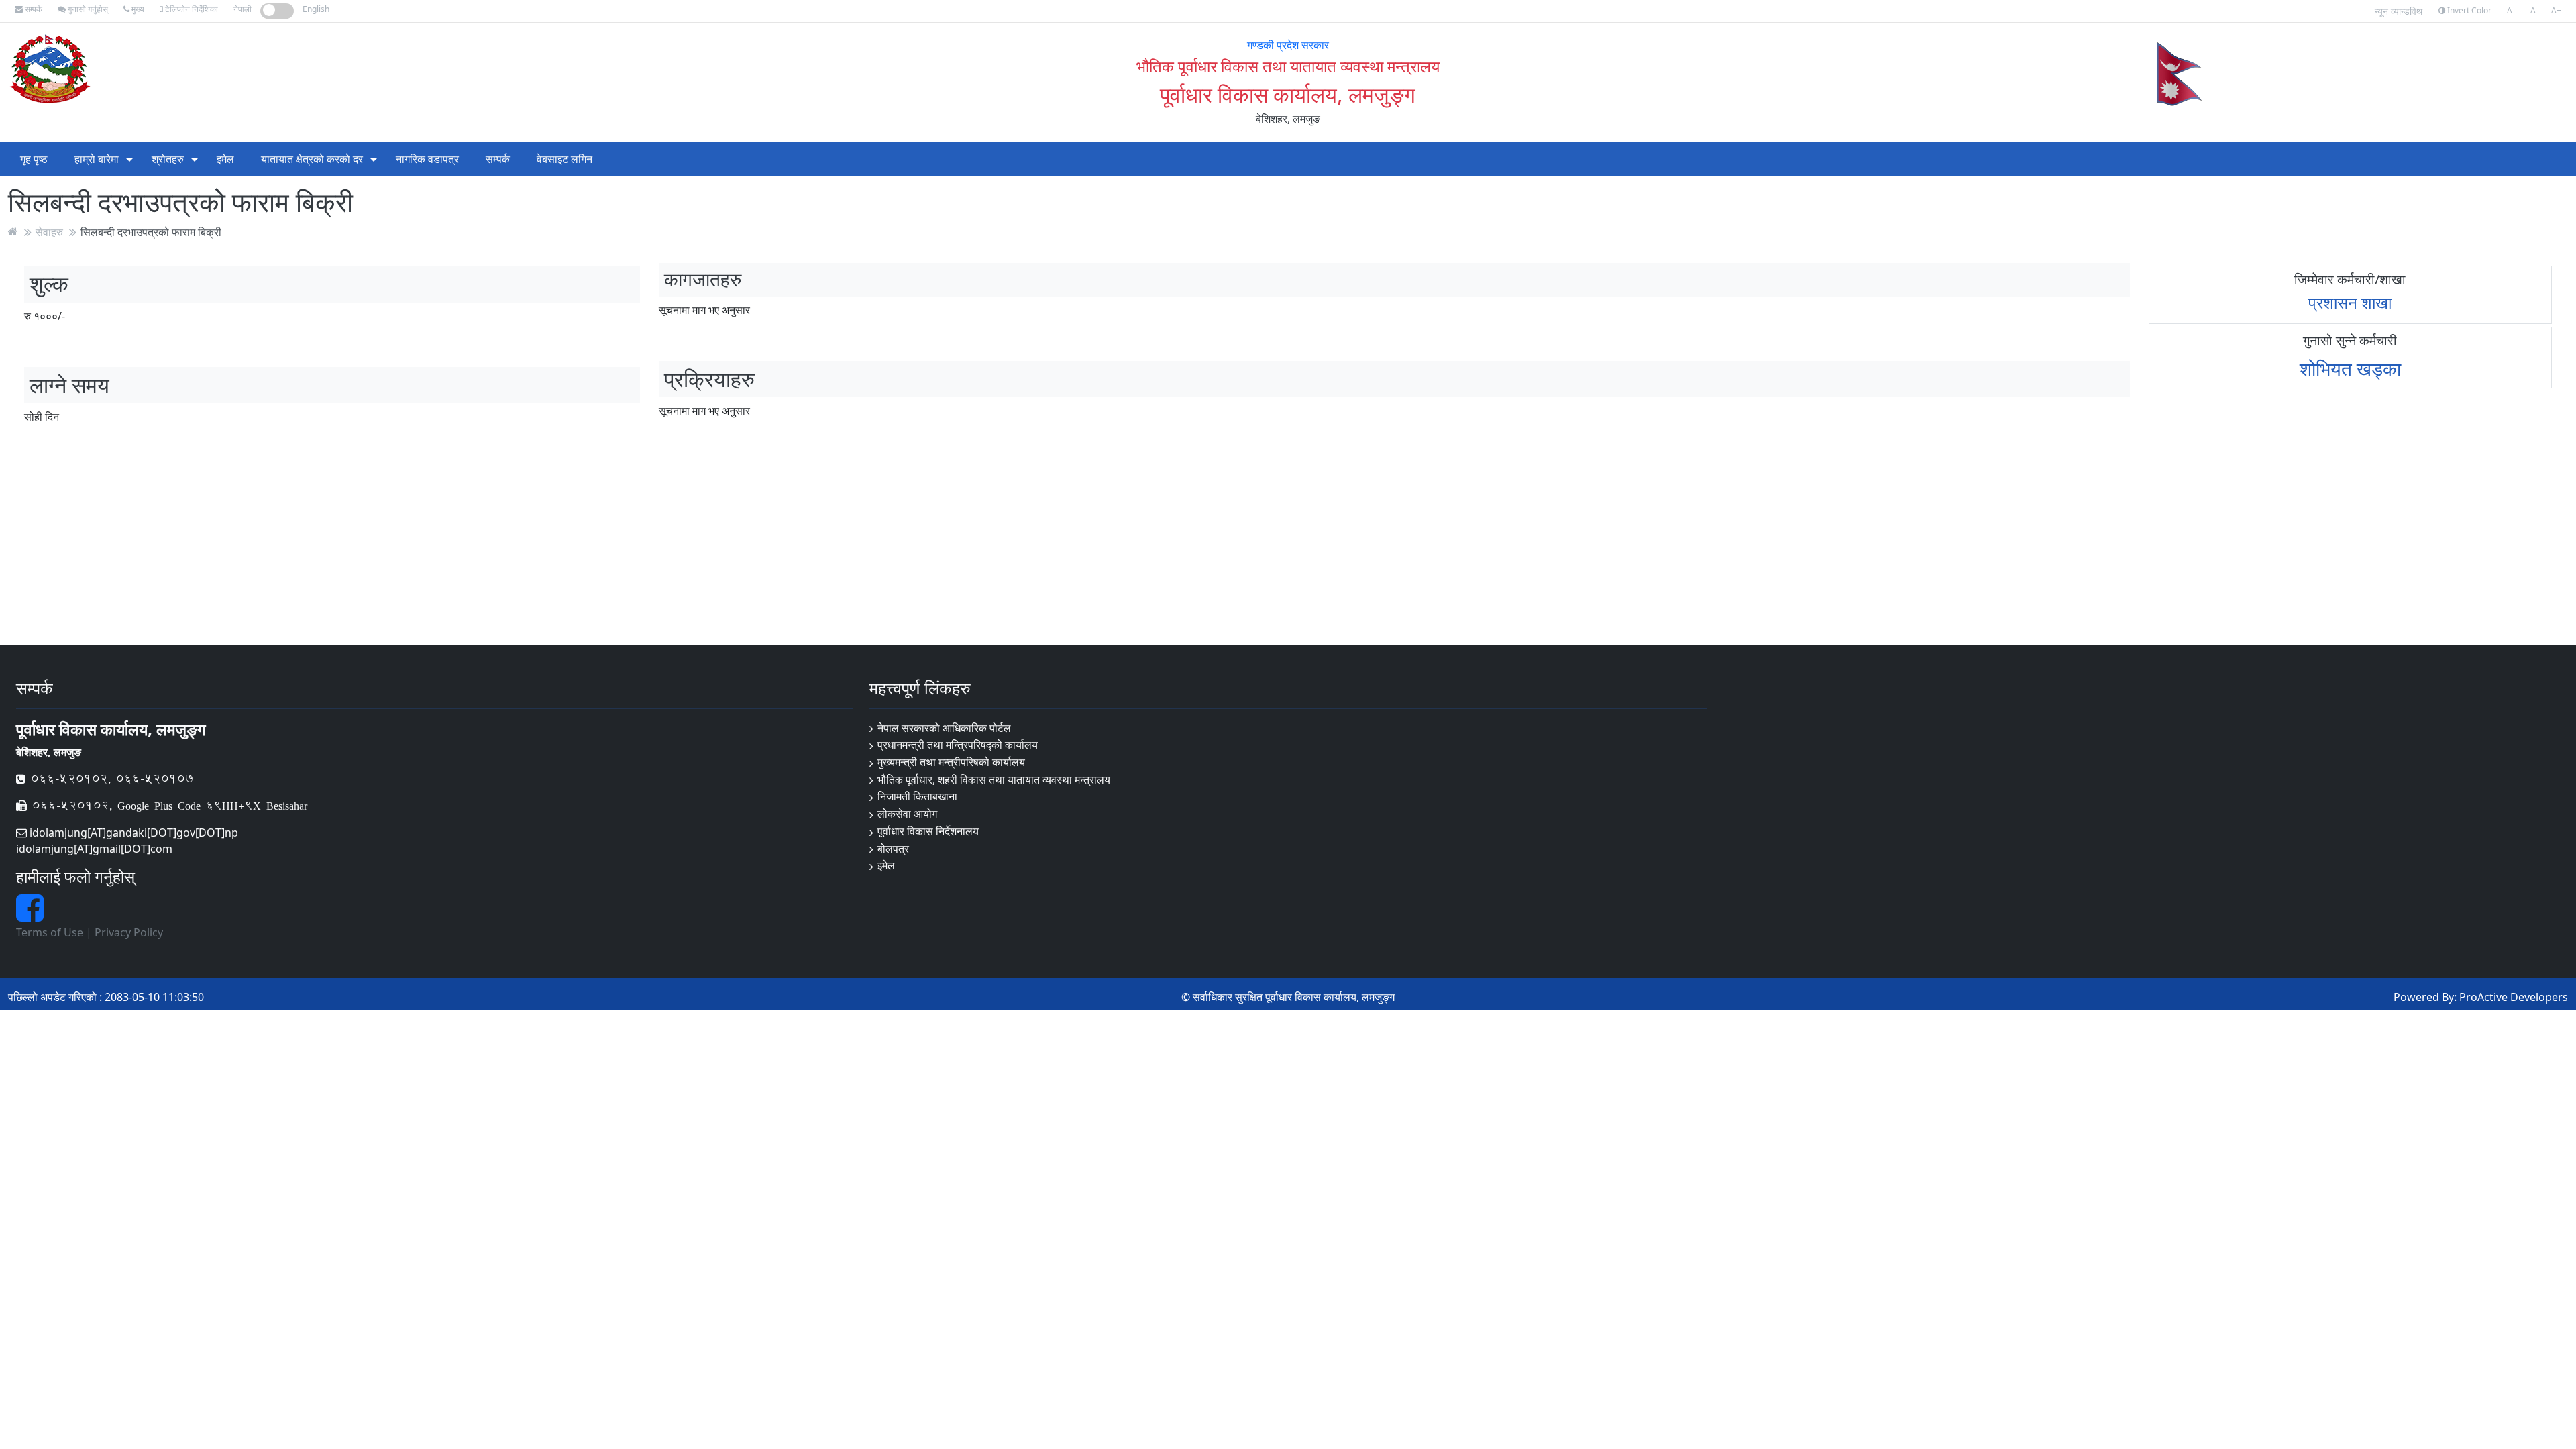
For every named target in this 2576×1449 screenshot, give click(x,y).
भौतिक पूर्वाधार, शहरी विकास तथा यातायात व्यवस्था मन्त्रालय (994, 780)
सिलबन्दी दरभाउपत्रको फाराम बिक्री (151, 231)
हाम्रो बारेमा (97, 159)
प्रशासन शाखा (2350, 302)
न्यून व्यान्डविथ (2399, 11)
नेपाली (243, 9)
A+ (2556, 10)
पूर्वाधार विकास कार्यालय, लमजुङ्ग (1288, 94)
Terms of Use (50, 932)
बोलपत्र (893, 849)
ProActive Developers (2514, 997)
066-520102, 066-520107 (109, 779)
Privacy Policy (129, 932)
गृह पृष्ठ (34, 159)
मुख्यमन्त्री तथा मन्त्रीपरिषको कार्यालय (951, 762)
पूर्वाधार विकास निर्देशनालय (928, 831)
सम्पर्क (33, 9)
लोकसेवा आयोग (907, 814)
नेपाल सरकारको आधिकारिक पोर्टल (944, 728)
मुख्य (137, 9)
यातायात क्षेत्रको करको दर (312, 159)
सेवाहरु (49, 231)
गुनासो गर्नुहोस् (87, 9)
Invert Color (2468, 10)
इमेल (225, 159)
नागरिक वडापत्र (427, 159)
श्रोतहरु (168, 159)
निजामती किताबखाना (917, 796)
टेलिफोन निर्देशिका (191, 9)
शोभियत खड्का (2350, 368)
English (316, 9)
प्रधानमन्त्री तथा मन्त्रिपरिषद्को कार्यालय (958, 745)
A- (2511, 10)
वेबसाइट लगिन (565, 159)
